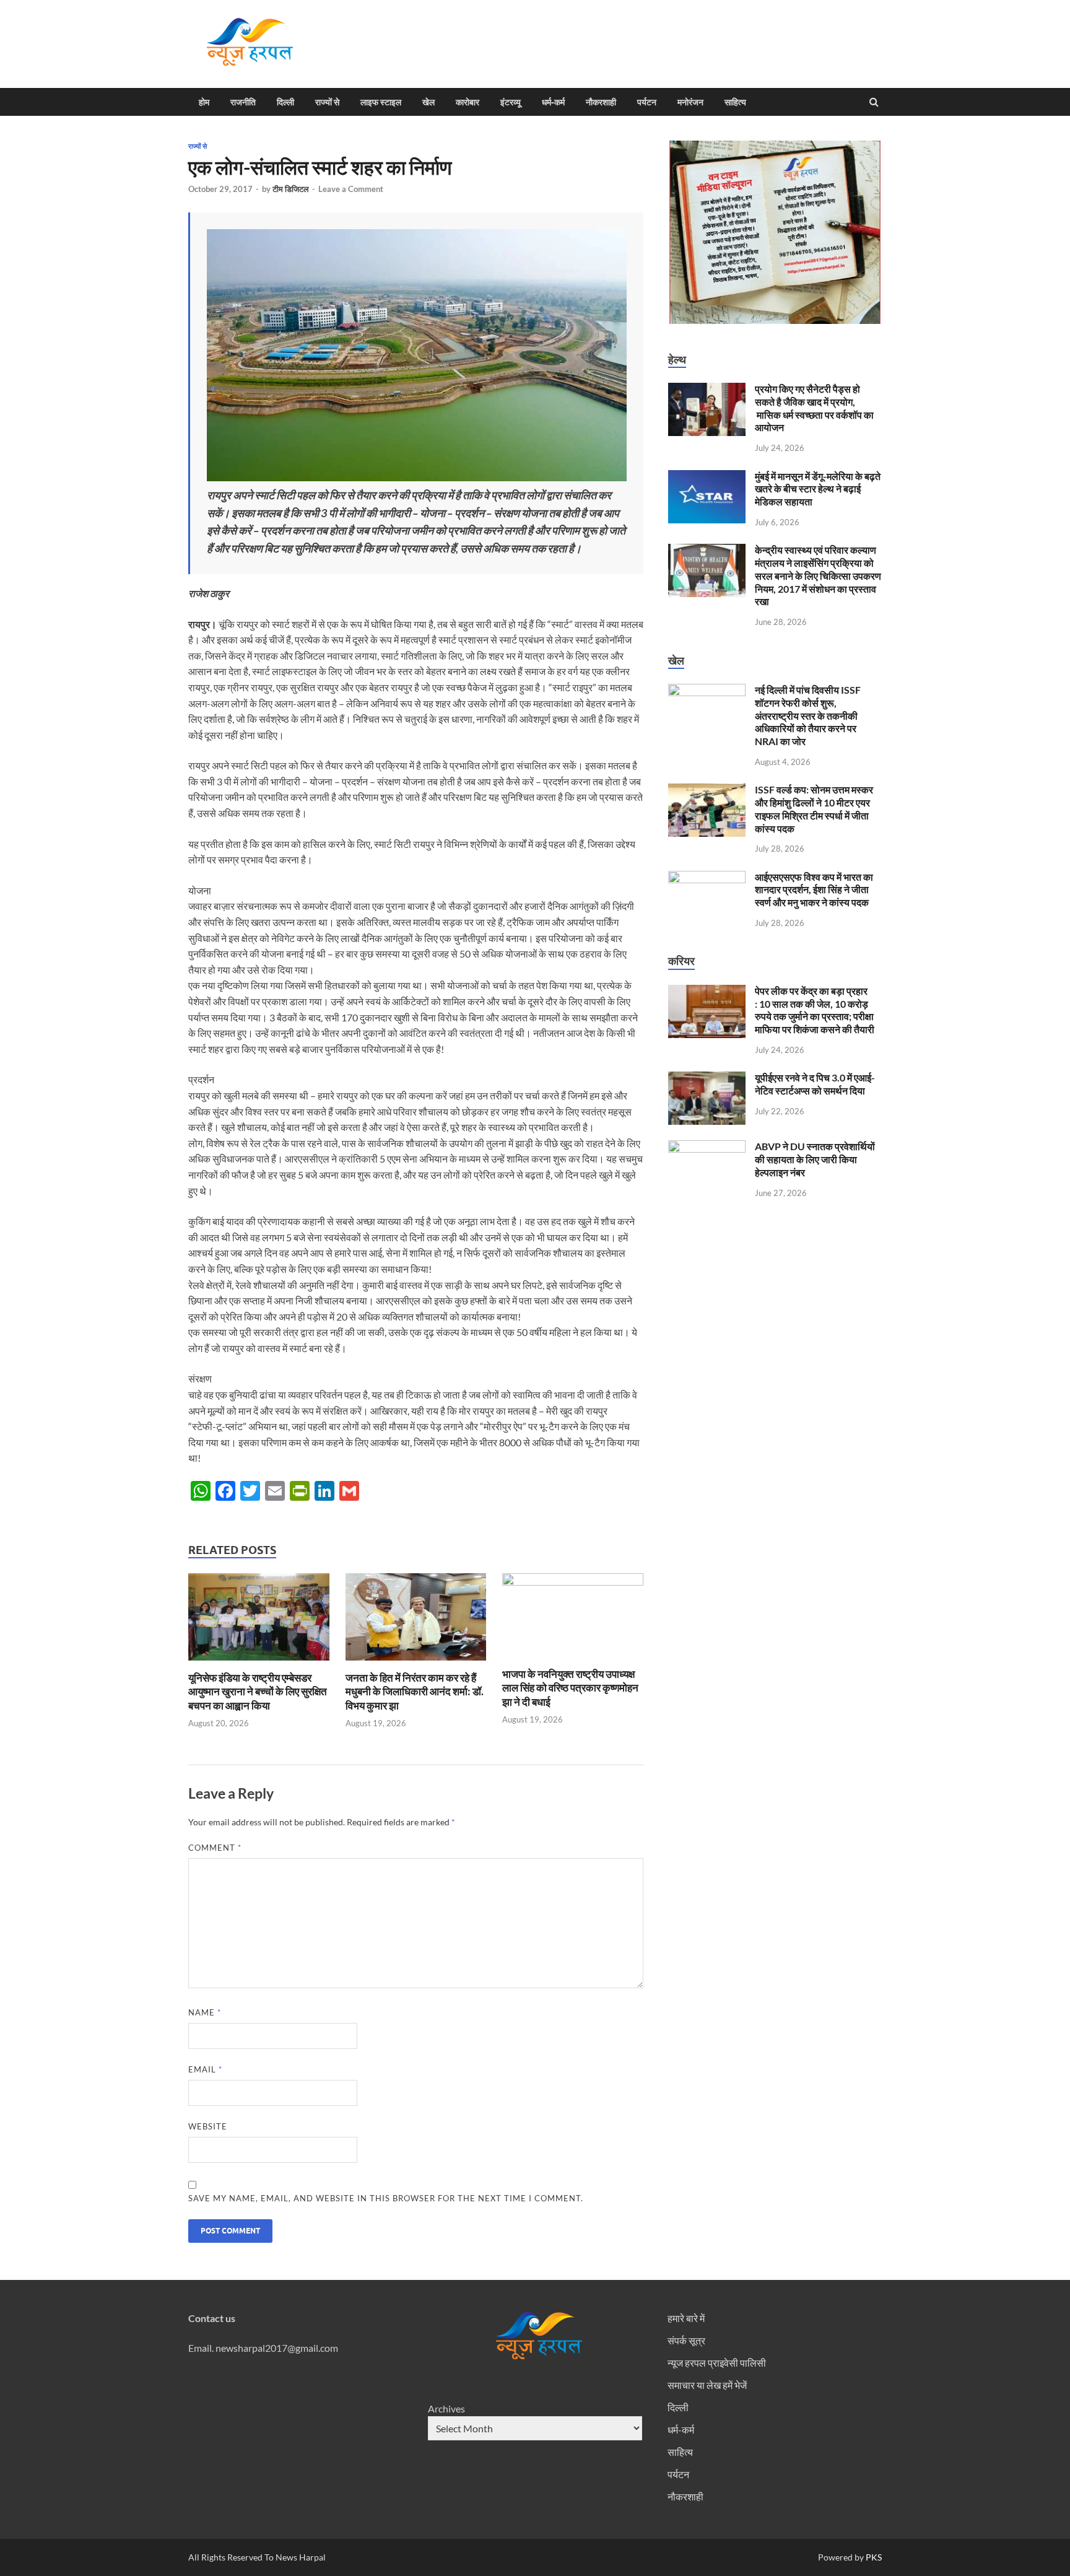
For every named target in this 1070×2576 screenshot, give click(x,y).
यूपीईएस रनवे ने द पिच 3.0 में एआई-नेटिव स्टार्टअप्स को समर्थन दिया (815, 1084)
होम (204, 102)
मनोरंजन (690, 102)
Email (205, 2069)
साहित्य (735, 102)
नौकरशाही (601, 102)
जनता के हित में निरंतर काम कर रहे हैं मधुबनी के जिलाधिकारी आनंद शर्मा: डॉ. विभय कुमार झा (415, 1691)
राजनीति (243, 102)
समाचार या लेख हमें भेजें (707, 2385)
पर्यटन (647, 102)
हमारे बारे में (686, 2318)
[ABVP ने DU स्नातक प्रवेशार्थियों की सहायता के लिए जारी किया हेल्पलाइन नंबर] (707, 1147)
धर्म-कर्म (553, 102)
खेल (428, 102)
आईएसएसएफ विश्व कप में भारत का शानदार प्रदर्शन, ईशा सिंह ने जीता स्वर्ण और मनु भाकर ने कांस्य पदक (814, 890)
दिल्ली (285, 102)
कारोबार (468, 102)
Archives (446, 2408)
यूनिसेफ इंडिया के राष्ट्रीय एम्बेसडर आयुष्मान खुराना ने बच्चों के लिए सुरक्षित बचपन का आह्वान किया (258, 1691)
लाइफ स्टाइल (381, 102)
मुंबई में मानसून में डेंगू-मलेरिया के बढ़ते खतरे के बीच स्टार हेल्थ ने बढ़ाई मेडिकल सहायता (818, 489)
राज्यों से (327, 102)
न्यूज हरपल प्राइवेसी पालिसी (717, 2363)
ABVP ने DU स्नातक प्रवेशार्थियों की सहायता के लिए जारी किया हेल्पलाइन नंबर (815, 1159)
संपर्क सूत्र (686, 2340)
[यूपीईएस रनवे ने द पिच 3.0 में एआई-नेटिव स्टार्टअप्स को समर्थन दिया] (707, 1079)
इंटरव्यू (511, 102)
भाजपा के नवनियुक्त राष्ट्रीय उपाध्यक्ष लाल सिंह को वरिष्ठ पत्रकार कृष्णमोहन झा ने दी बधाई (570, 1687)
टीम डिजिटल (291, 189)
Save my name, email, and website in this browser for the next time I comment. (386, 2198)
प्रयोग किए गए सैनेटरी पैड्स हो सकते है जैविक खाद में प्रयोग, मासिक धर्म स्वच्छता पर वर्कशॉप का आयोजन (814, 408)
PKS (873, 2557)
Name (205, 2012)
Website (208, 2126)
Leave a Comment (351, 189)
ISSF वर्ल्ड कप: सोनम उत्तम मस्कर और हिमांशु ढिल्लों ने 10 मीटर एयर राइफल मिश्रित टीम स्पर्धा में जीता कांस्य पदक (814, 809)
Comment (215, 1848)
